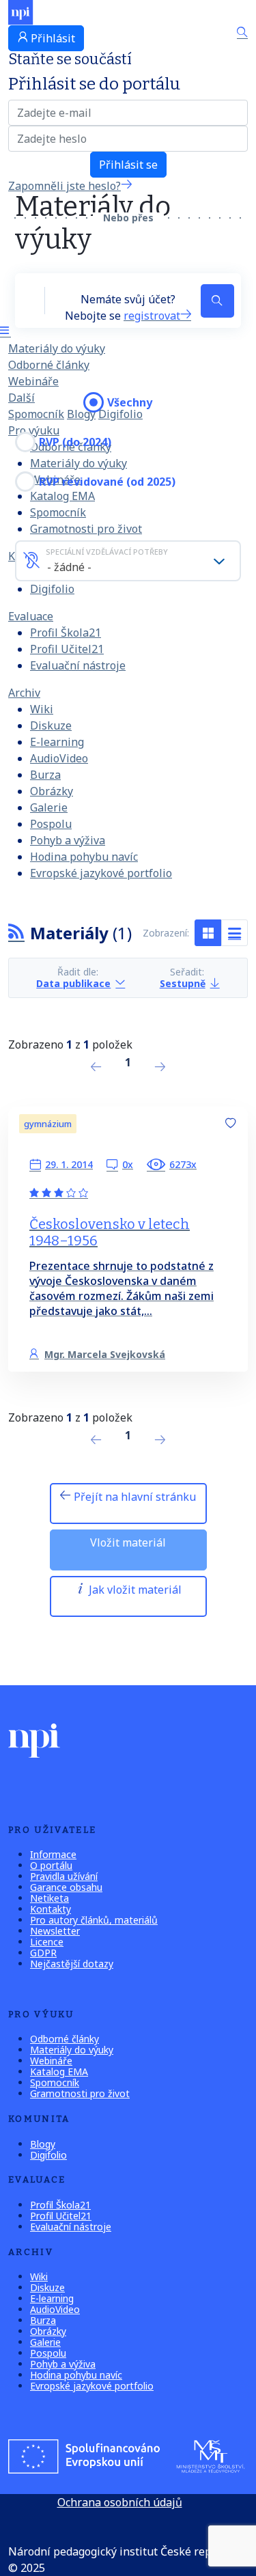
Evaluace (31, 616)
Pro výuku (34, 430)
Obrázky (52, 791)
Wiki (42, 709)
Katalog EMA (59, 2072)
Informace (53, 1854)
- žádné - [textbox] (69, 567)
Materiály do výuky (57, 348)
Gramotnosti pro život (86, 529)
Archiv (24, 693)
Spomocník (36, 414)
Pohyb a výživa (68, 840)
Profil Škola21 (66, 633)
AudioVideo (59, 758)
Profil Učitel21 (67, 649)
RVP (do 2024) (75, 442)
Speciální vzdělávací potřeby (107, 552)
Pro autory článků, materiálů (94, 1920)
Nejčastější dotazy (72, 1964)
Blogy (81, 414)
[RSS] (16, 933)
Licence (47, 1942)
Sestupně (183, 983)
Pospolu (51, 824)
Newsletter (55, 1931)
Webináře (33, 381)
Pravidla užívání (64, 1876)
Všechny (130, 402)
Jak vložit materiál (134, 1590)
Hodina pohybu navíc (84, 857)
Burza (45, 775)
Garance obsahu (66, 1887)
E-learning (57, 742)
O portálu (51, 1865)
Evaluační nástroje (78, 665)
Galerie (49, 807)
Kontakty (51, 1909)
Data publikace (73, 983)
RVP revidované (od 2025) (107, 482)
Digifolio (52, 589)
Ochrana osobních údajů (120, 2502)
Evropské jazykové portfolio (101, 873)
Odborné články (49, 365)
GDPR (43, 1953)
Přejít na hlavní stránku (133, 1497)
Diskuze (51, 725)
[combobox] (128, 561)
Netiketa (49, 1898)
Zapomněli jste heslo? (65, 186)
